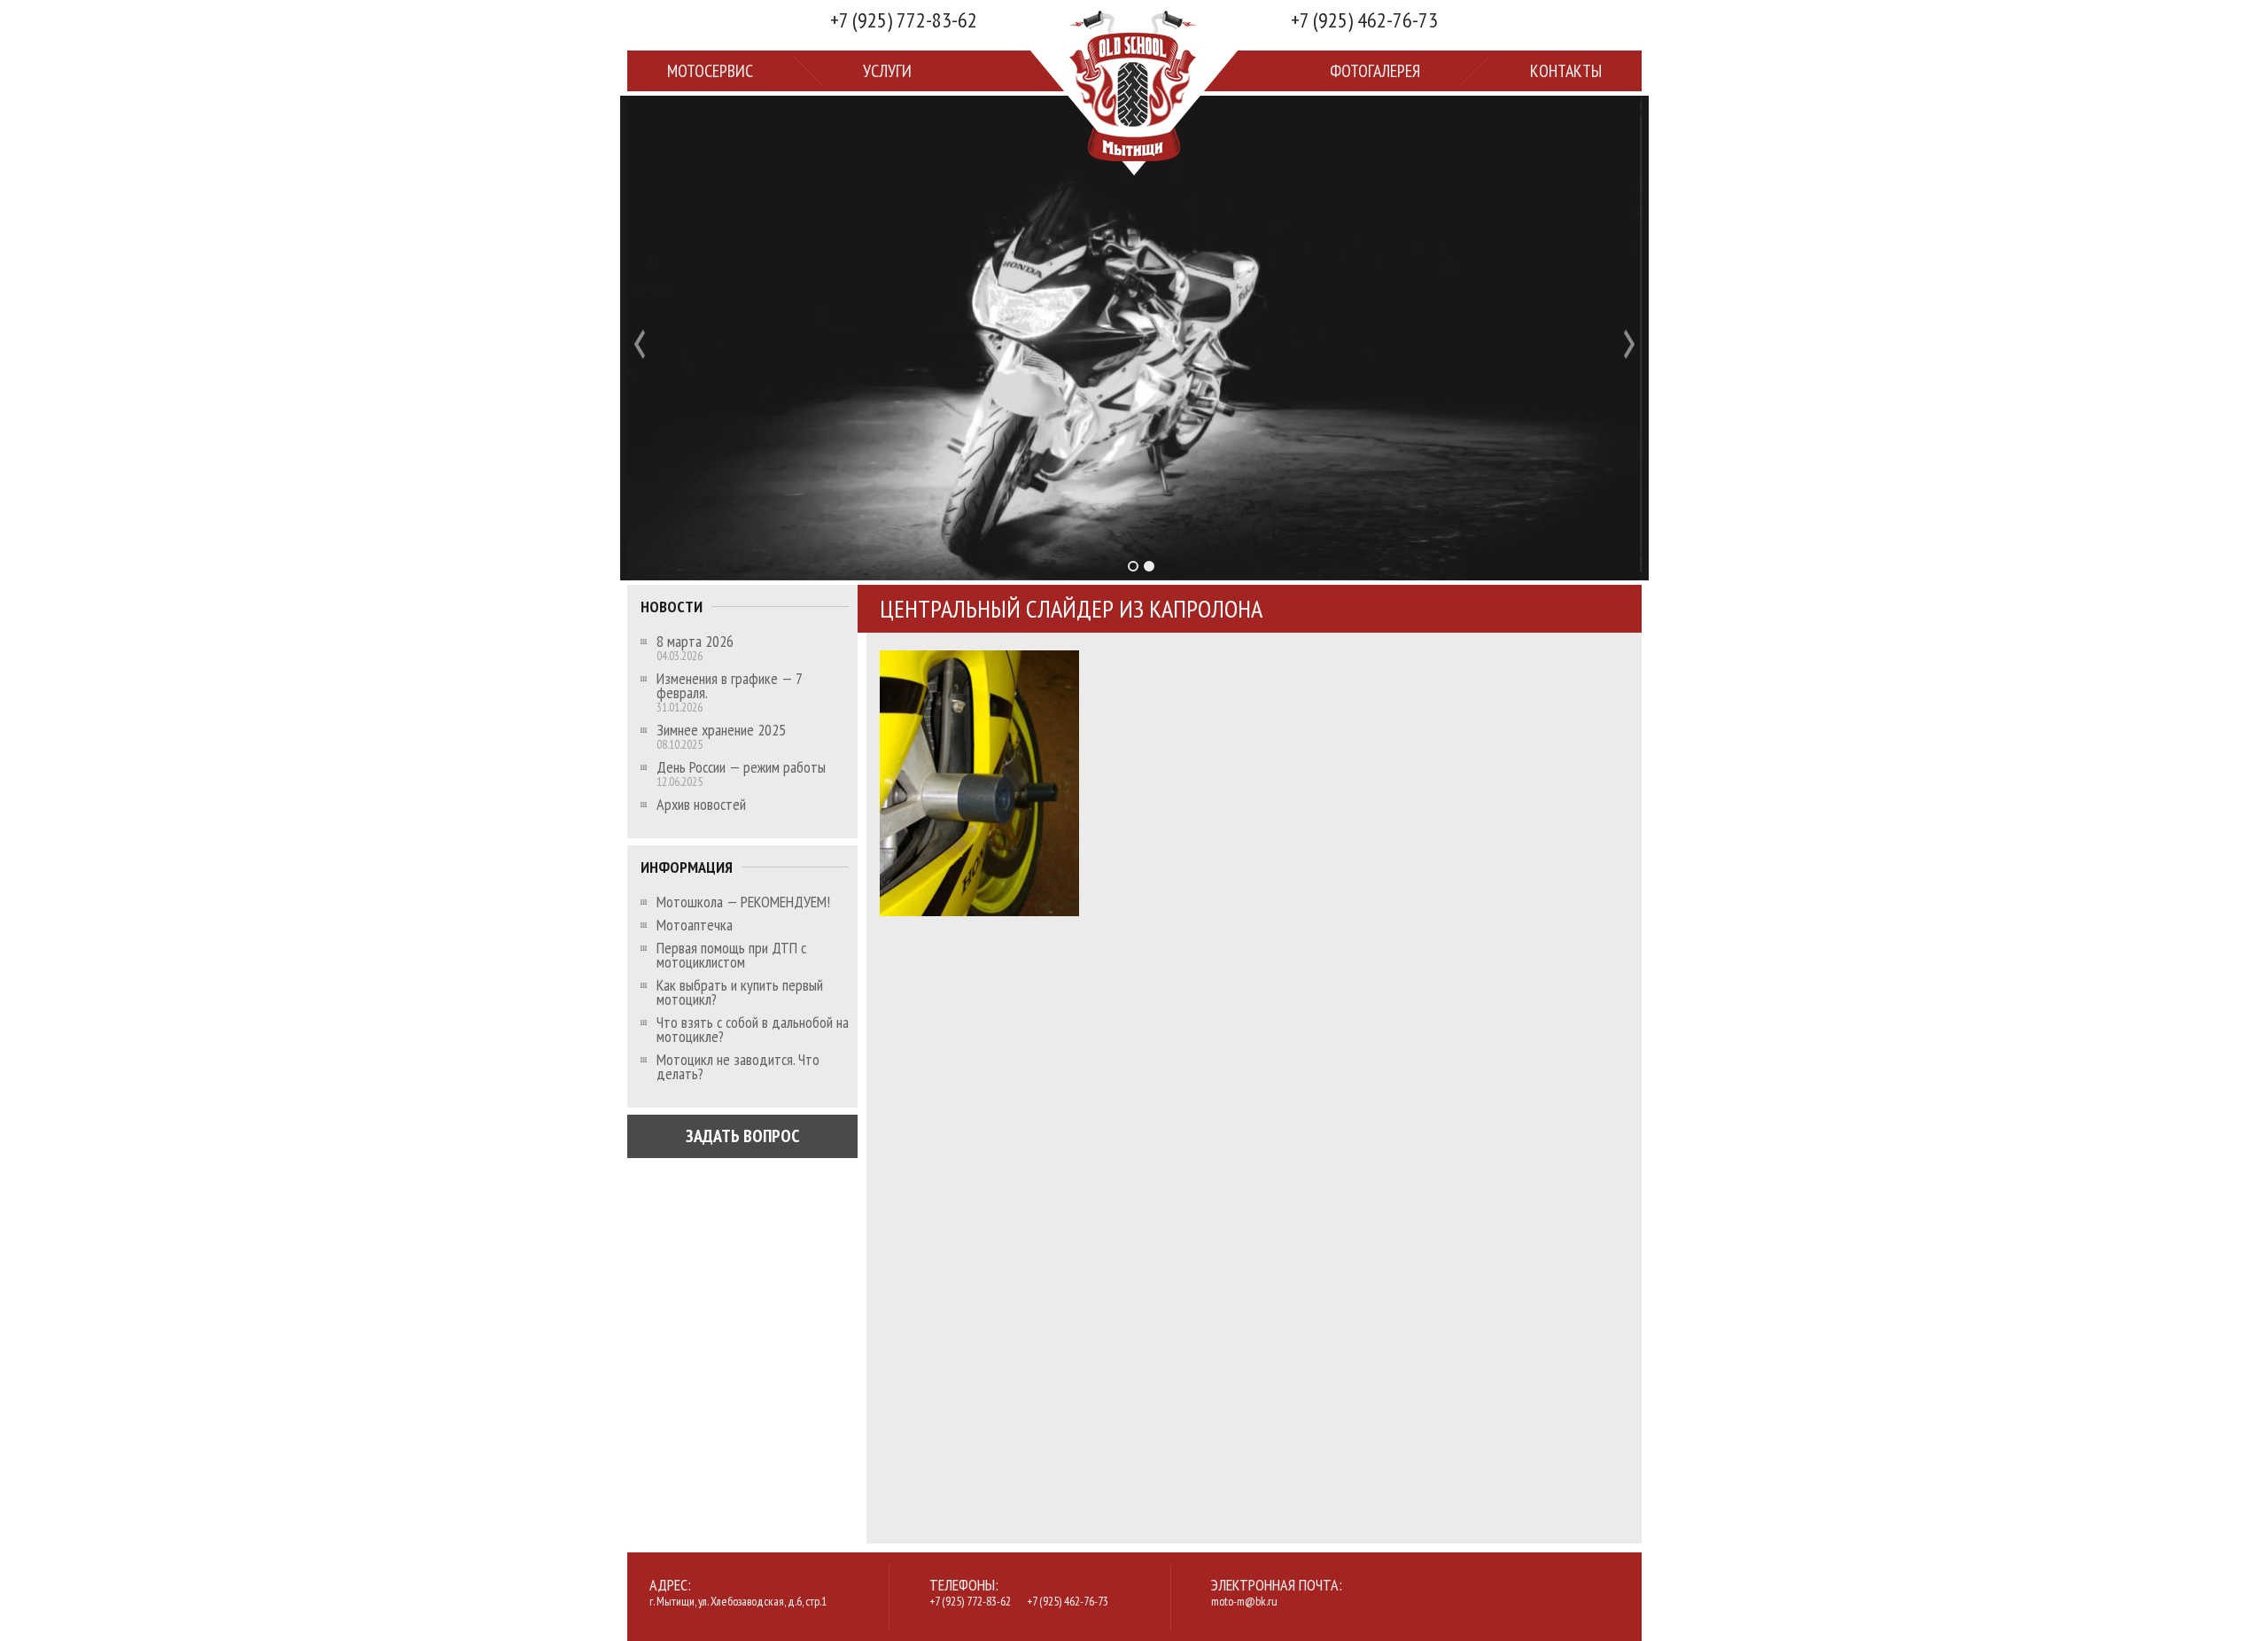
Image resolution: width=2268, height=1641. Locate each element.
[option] (1134, 338)
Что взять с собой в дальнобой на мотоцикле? (753, 1030)
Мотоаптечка (695, 925)
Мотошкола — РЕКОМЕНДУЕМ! (743, 902)
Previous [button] (640, 344)
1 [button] (1133, 566)
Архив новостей (701, 805)
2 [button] (1149, 566)
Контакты (1566, 71)
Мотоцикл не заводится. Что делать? (738, 1067)
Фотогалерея (1375, 71)
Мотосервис (710, 71)
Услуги (887, 71)
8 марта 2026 (695, 642)
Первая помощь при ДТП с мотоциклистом (731, 955)
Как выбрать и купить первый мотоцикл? (740, 992)
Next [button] (1629, 344)
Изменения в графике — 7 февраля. (729, 686)
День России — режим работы (741, 767)
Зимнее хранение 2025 (721, 730)
